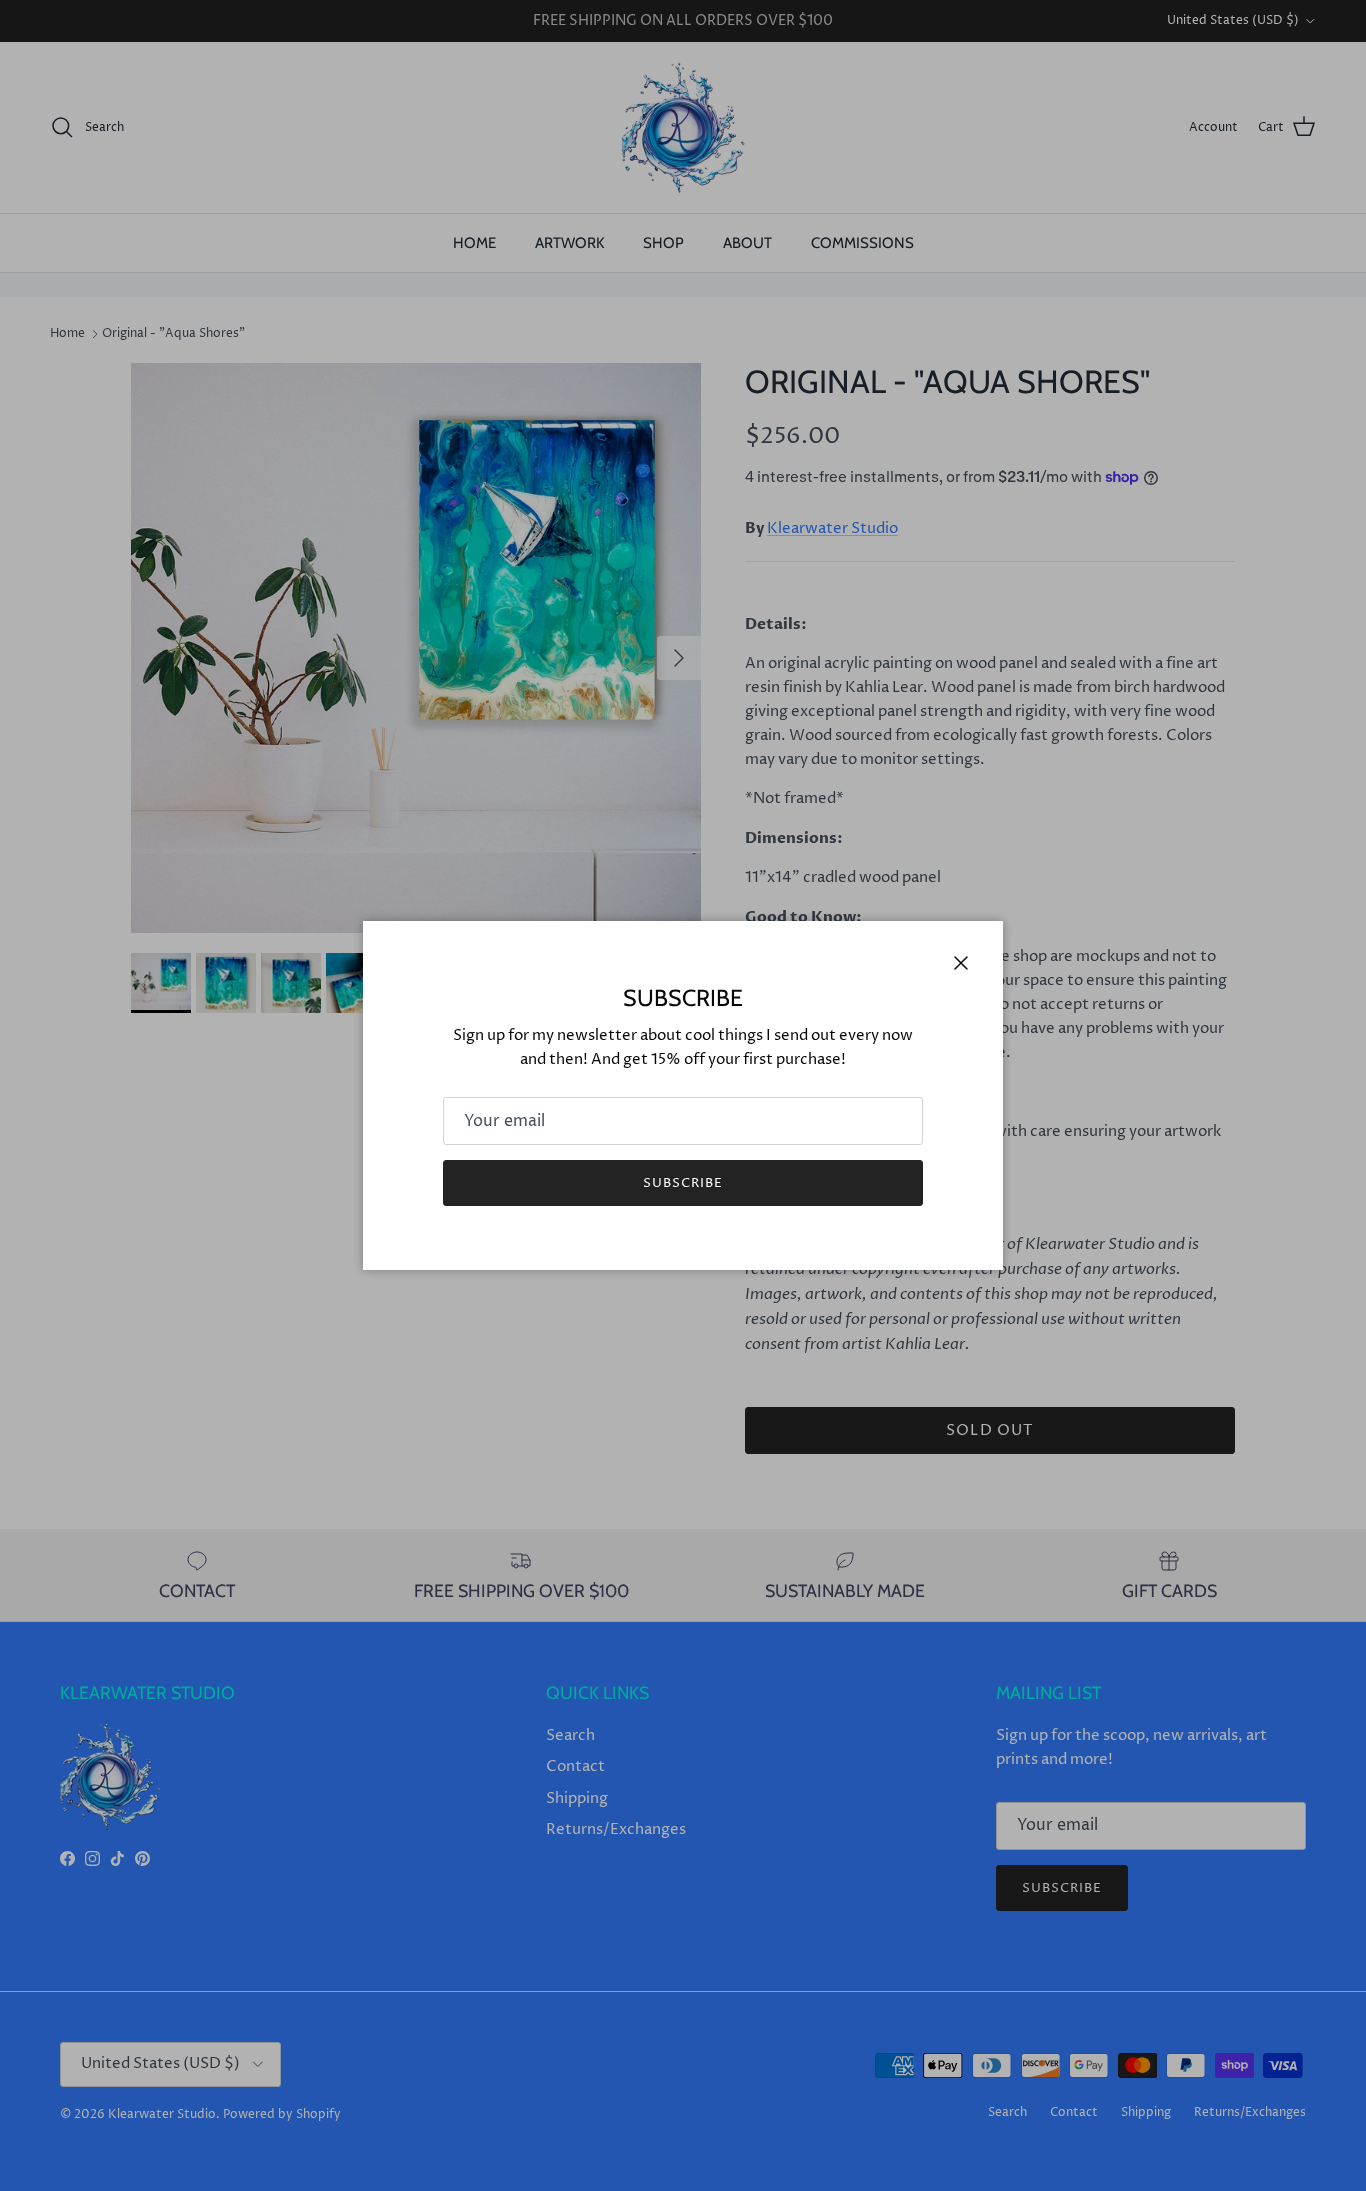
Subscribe (683, 1183)
